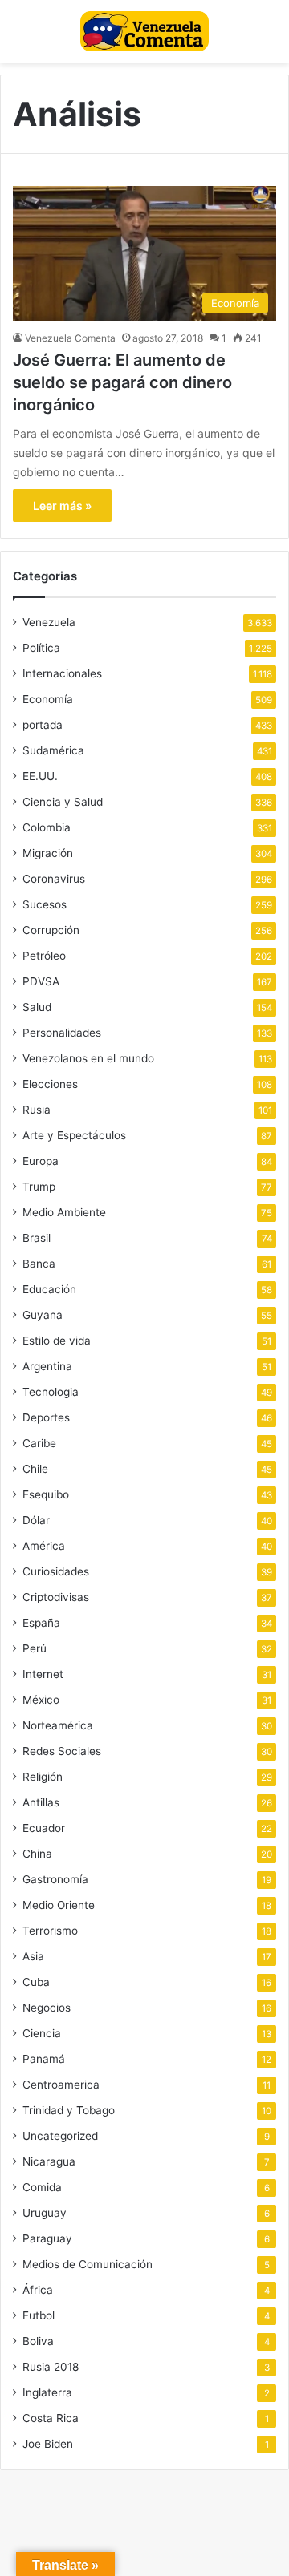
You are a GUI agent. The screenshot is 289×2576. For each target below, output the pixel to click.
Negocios (47, 2008)
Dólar (36, 1520)
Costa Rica (51, 2418)
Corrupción (51, 930)
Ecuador (44, 1828)
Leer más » (62, 505)
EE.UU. (40, 776)
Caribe (39, 1443)
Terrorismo (50, 1931)
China (37, 1854)
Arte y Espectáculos (74, 1135)
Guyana (43, 1315)
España (41, 1623)
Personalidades (62, 1033)
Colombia (47, 827)
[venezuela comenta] (144, 31)
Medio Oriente (59, 1905)
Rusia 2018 (51, 2367)
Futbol (39, 2315)
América (44, 1546)
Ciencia (42, 2033)
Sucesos (45, 904)
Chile (35, 1469)
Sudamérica (53, 750)
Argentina (47, 1366)
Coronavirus (54, 879)
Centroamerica (61, 2085)
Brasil (37, 1238)
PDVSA (41, 981)
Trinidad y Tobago (69, 2110)
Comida (42, 2187)
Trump (39, 1187)
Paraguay (47, 2238)
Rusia (37, 1110)
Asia (33, 1956)
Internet (43, 1674)
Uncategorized (60, 2136)
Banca (39, 1264)
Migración (48, 853)
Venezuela (49, 622)
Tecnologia (51, 1392)
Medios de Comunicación (88, 2264)
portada (43, 725)
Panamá (44, 2059)
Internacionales (62, 673)
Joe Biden (48, 2444)
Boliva (38, 2341)
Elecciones (50, 1084)
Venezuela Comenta (70, 338)
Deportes (46, 1417)
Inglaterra (47, 2392)
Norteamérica (58, 1725)
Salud (37, 1007)
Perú (35, 1648)
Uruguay (45, 2213)
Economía (48, 699)
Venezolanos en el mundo (88, 1058)
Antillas (41, 1802)
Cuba (36, 1982)
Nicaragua (49, 2161)
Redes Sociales (62, 1751)
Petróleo (44, 956)
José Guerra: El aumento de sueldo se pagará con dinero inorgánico (122, 382)
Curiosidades (56, 1571)
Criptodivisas (56, 1597)
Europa (41, 1161)
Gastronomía (55, 1879)
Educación (49, 1289)
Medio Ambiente (64, 1212)
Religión (43, 1777)
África (38, 2290)
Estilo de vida (57, 1341)
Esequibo (46, 1494)
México (41, 1700)
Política (41, 648)
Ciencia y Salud (63, 802)
